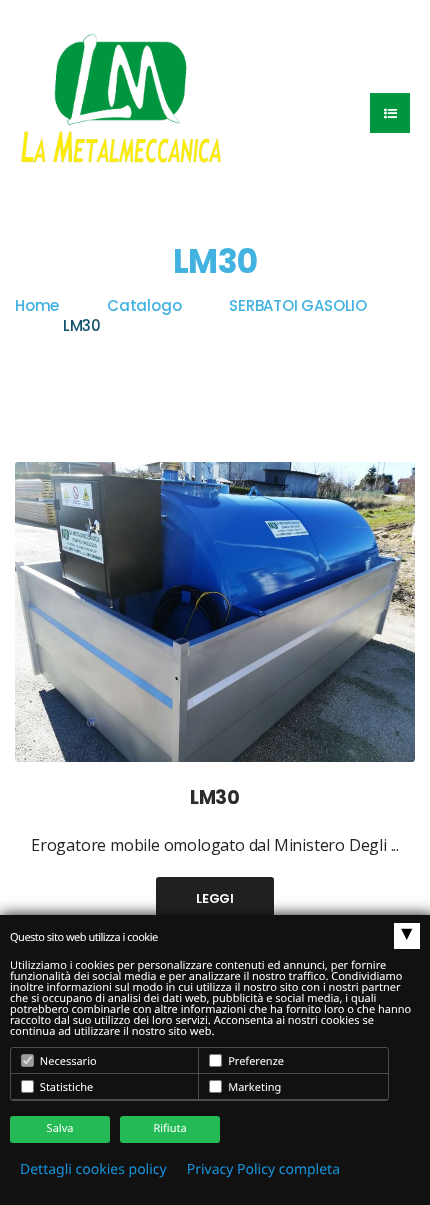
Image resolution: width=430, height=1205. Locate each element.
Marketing (253, 1087)
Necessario (67, 1061)
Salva (60, 1128)
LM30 (215, 797)
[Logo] (121, 96)
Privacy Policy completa (263, 1169)
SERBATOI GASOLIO (298, 305)
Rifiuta (169, 1128)
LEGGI (215, 898)
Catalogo (144, 305)
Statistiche (65, 1087)
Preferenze (254, 1061)
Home (37, 305)
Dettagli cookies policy (93, 1169)
